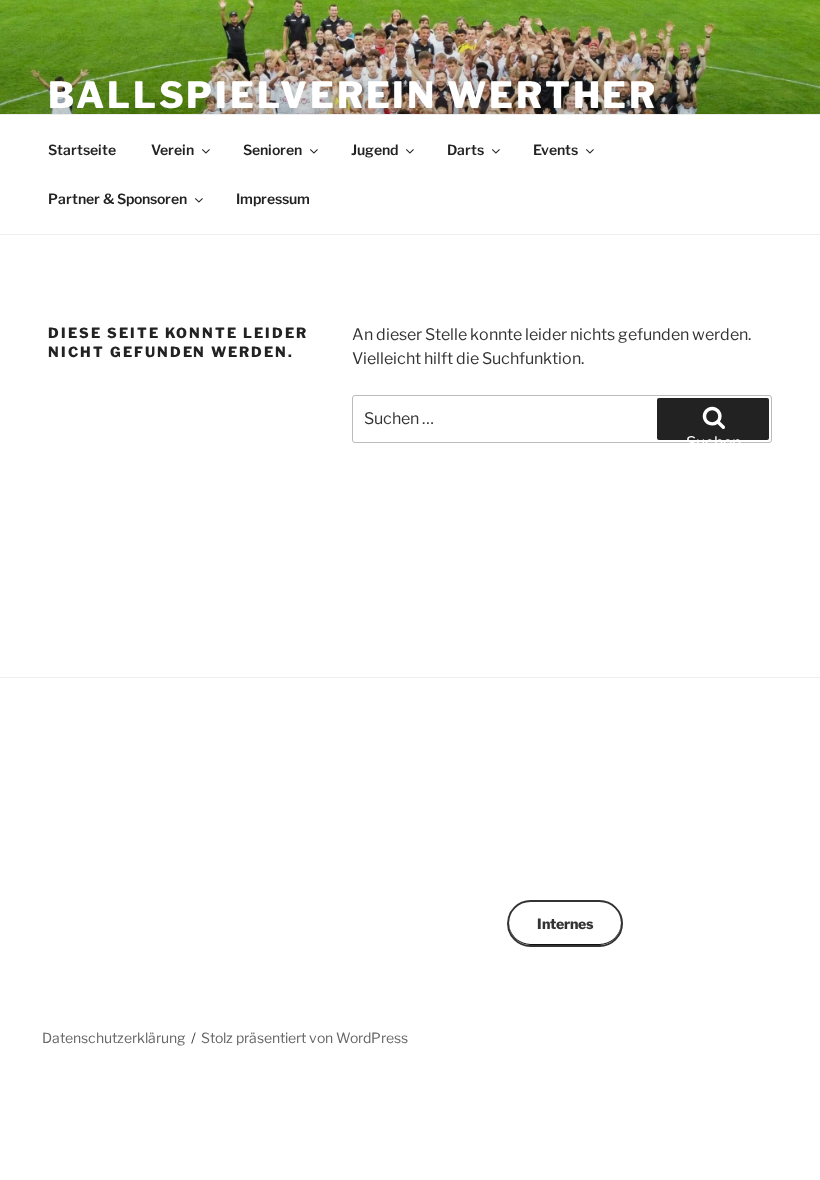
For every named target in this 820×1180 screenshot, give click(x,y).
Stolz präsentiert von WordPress (304, 1037)
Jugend (374, 149)
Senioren (272, 149)
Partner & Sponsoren (117, 198)
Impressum (273, 198)
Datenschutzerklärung (113, 1037)
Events (555, 149)
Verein (172, 149)
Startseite (82, 149)
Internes (565, 923)
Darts (465, 149)
